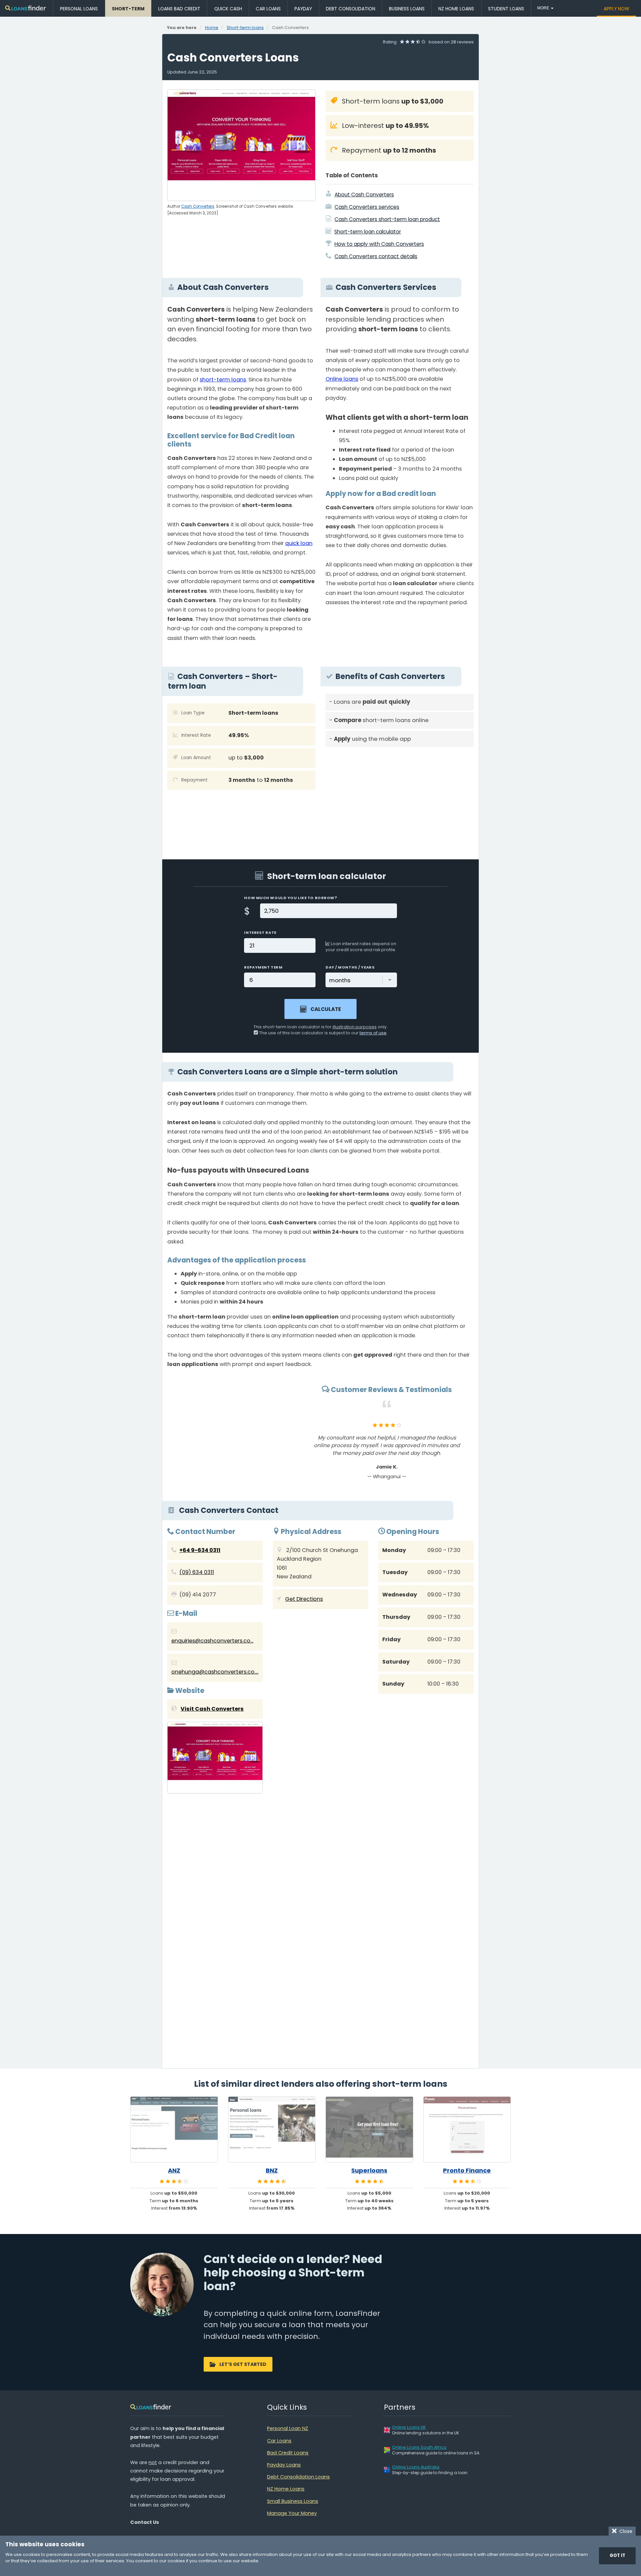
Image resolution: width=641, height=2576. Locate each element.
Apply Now (616, 9)
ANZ (174, 2171)
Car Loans (268, 9)
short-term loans (223, 380)
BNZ (272, 2171)
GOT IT (617, 2555)
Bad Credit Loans (288, 2453)
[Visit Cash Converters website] (215, 1759)
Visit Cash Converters (212, 1709)
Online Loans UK (409, 2427)
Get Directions (304, 1599)
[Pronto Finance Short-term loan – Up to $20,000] (467, 2129)
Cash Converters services (367, 207)
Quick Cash (228, 9)
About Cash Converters (364, 195)
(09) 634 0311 (197, 1572)
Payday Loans (284, 2465)
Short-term (128, 9)
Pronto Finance (467, 2171)
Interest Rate (260, 932)
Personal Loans (79, 9)
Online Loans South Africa (419, 2447)
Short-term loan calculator (368, 232)
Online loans (342, 379)
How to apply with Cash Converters (379, 244)
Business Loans (407, 9)
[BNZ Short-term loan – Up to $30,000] (272, 2129)
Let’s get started (243, 2364)
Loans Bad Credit (179, 9)
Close (624, 2531)
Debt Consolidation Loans (298, 2477)
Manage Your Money (292, 2513)
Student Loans (506, 9)
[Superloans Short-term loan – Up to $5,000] (369, 2129)
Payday (303, 9)
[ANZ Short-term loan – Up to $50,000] (174, 2129)
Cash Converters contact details (376, 256)
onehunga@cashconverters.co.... (215, 1672)
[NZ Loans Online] (26, 9)
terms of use (373, 1033)
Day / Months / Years (350, 967)
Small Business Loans (293, 2501)
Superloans (369, 2171)
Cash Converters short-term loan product (387, 219)
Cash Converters (198, 206)
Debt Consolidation (351, 9)
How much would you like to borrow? (290, 898)
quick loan (299, 543)
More (544, 8)
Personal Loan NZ (288, 2428)
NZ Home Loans (456, 9)
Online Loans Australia (416, 2467)
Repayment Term (263, 967)
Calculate (326, 1009)
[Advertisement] (400, 799)
